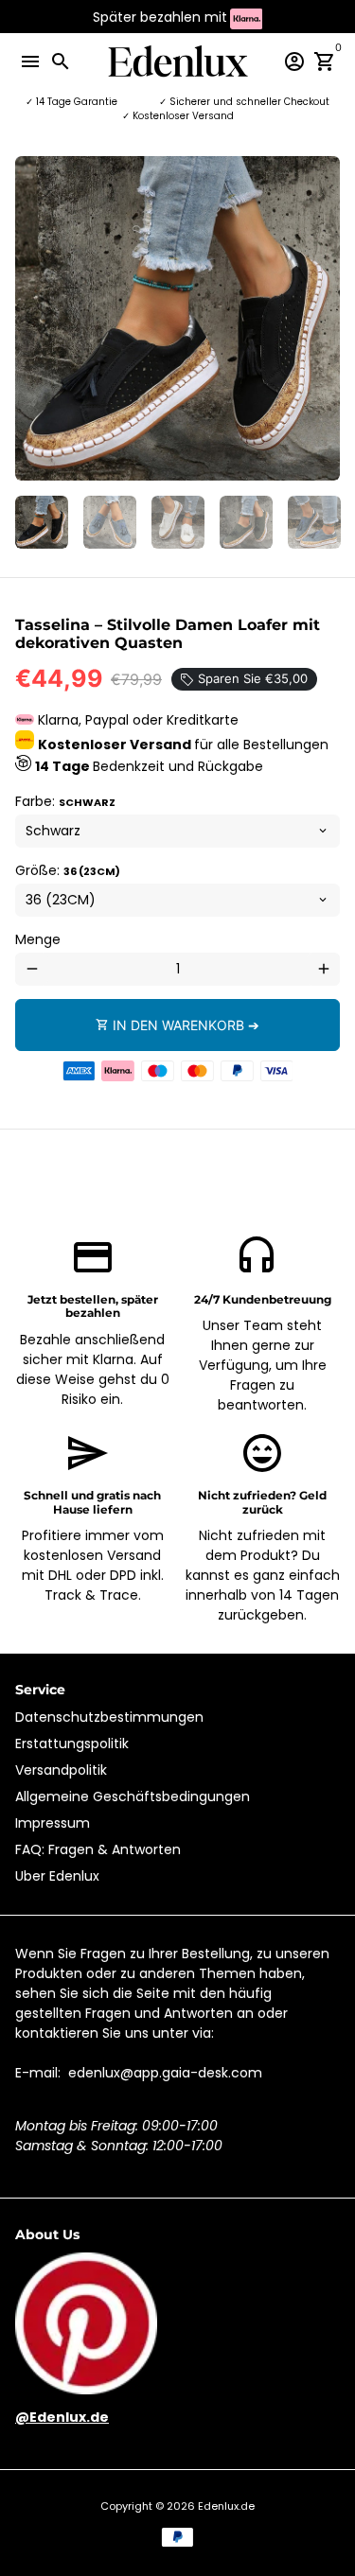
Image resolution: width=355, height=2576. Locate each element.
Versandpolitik (61, 1770)
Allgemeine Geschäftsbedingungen (133, 1796)
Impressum (53, 1823)
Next (323, 318)
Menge (38, 939)
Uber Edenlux (57, 1876)
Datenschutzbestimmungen (109, 1717)
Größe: (68, 870)
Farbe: (65, 801)
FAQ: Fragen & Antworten (98, 1849)
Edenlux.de (226, 2506)
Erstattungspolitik (72, 1744)
